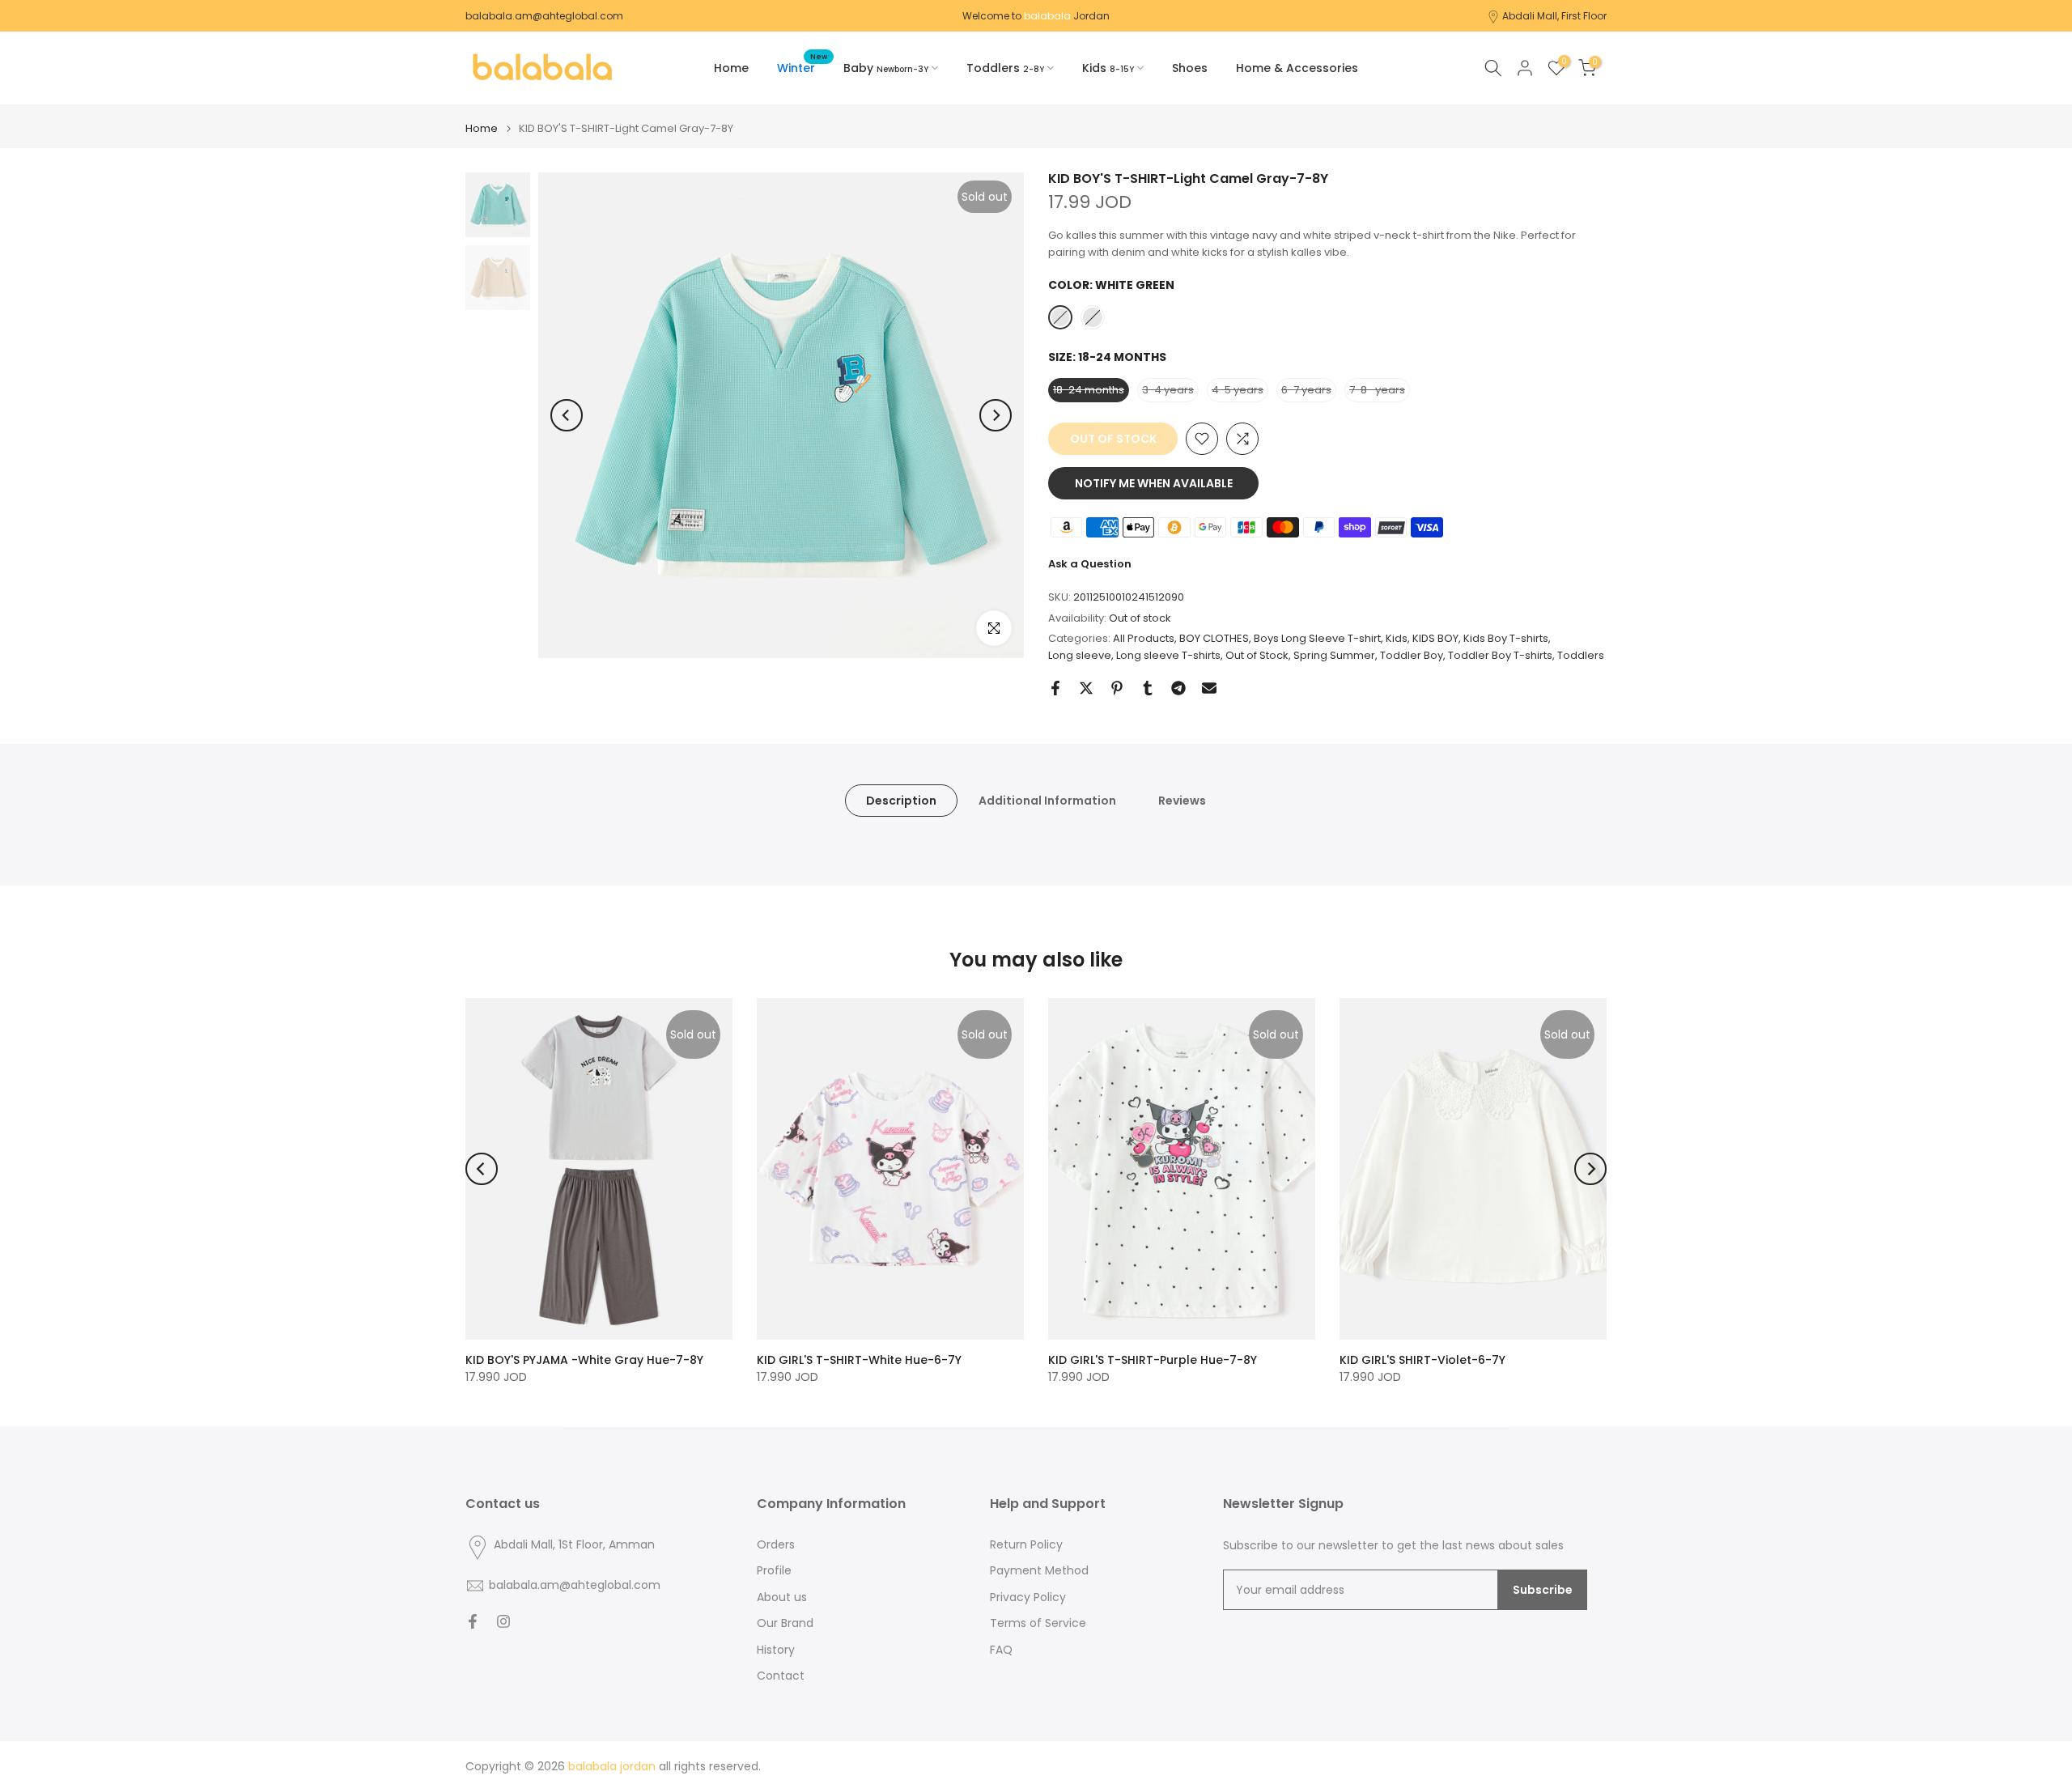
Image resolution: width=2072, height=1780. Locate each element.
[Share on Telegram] (1178, 688)
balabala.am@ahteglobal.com (544, 16)
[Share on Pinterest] (1117, 688)
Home (731, 68)
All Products (1144, 638)
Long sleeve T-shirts (1168, 655)
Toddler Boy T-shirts (1500, 655)
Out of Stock (1257, 655)
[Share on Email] (1209, 688)
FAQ (1001, 1650)
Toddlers (1581, 655)
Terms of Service (1038, 1623)
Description (901, 801)
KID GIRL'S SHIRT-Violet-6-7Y (1422, 1360)
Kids (1397, 638)
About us (782, 1597)
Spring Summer (1334, 655)
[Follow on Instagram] (503, 1621)
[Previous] (567, 415)
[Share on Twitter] (1086, 688)
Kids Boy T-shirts (1506, 638)
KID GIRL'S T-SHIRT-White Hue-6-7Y (859, 1360)
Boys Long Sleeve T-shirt (1317, 638)
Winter (802, 67)
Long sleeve (1080, 655)
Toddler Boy (1412, 655)
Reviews (1182, 801)
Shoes (1190, 68)
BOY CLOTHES (1214, 638)
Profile (774, 1571)
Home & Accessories (1297, 68)
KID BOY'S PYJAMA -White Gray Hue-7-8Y (584, 1360)
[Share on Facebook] (1055, 688)
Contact (781, 1676)
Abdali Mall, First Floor (1554, 16)
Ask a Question (1090, 564)
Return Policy (1026, 1545)
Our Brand (785, 1623)
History (776, 1650)
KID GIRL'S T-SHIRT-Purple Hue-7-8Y (1153, 1360)
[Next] (996, 415)
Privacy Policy (1028, 1597)
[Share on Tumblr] (1148, 688)
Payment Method (1039, 1571)
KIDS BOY (1435, 638)
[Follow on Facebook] (473, 1621)
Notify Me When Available (1154, 483)
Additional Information (1047, 801)
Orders (776, 1545)
